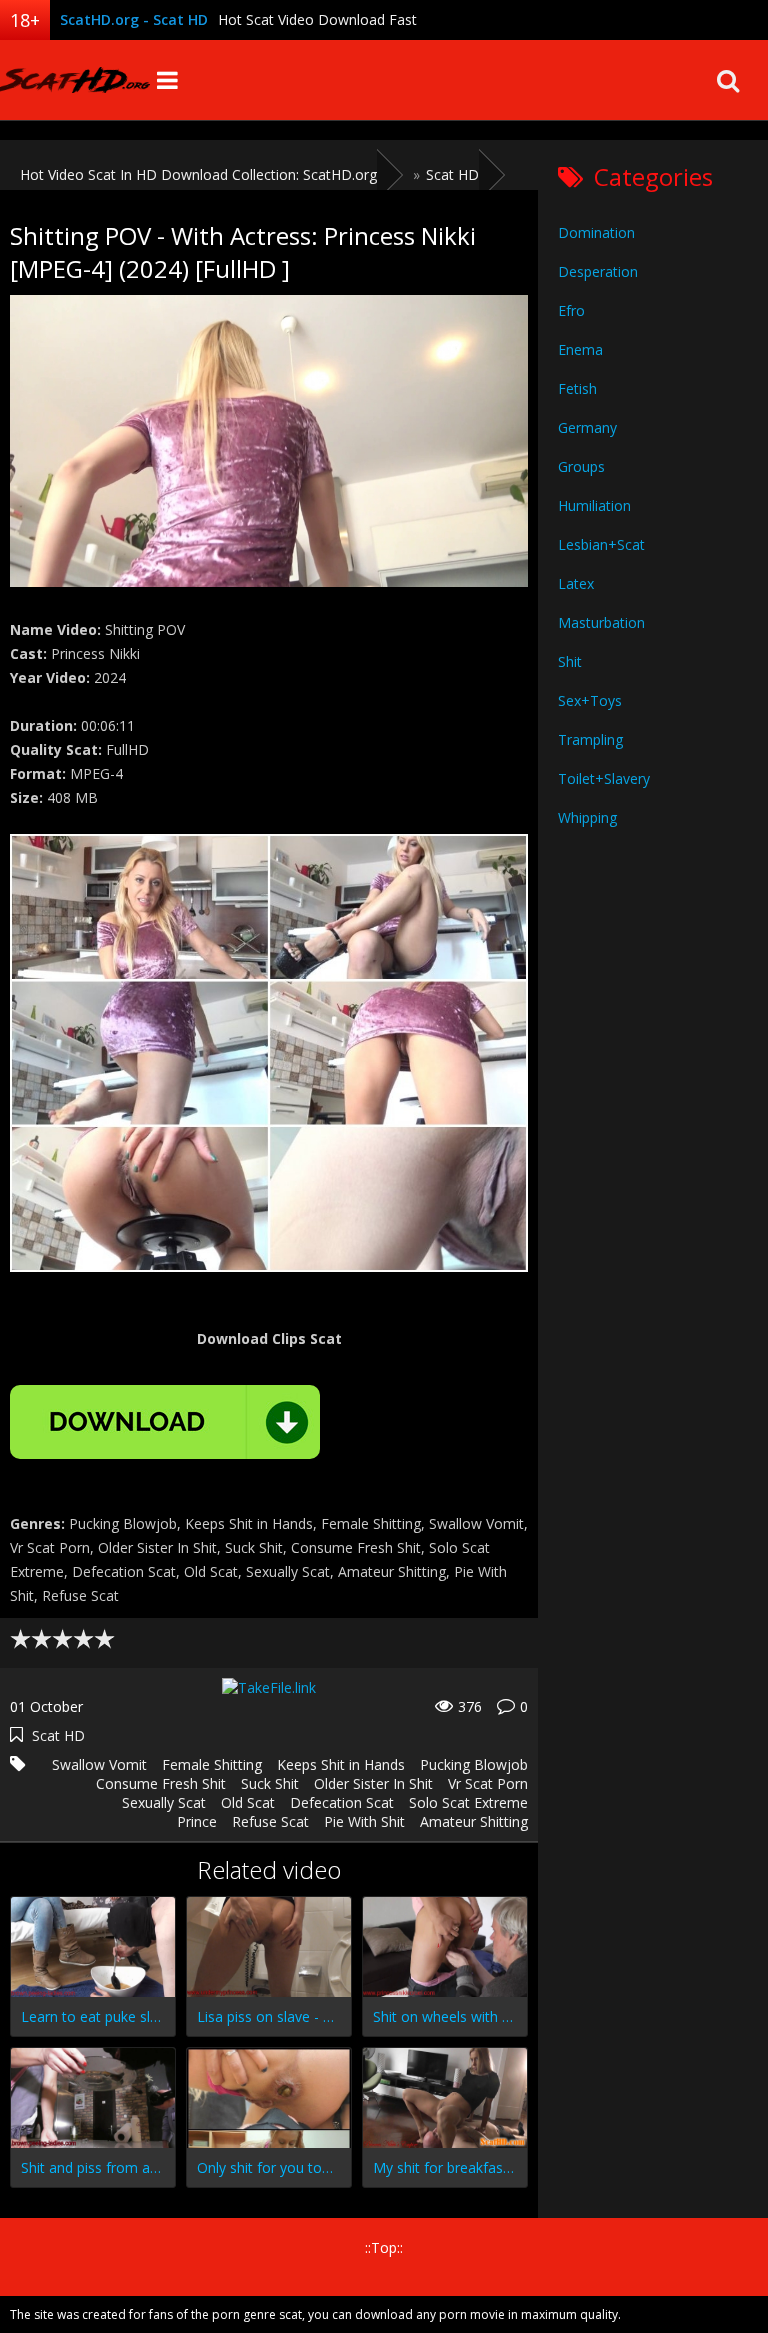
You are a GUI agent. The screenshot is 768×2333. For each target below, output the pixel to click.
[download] (165, 1422)
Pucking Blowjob (474, 1764)
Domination (596, 232)
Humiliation (594, 505)
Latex (576, 583)
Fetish (577, 388)
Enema (580, 349)
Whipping (587, 817)
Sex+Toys (590, 700)
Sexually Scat (164, 1802)
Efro (571, 310)
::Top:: (384, 2247)
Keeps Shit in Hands (341, 1764)
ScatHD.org (75, 80)
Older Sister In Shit (373, 1783)
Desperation (598, 271)
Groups (581, 466)
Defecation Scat (342, 1802)
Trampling (590, 739)
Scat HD (58, 1735)
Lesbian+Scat (601, 544)
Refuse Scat (270, 1821)
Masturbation (601, 622)
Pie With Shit (364, 1821)
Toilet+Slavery (604, 778)
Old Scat (248, 1802)
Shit (570, 661)
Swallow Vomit (99, 1764)
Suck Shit (270, 1783)
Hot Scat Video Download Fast (317, 19)
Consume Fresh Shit (161, 1783)
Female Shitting (212, 1764)
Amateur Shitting (474, 1821)
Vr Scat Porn (488, 1783)
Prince (197, 1821)
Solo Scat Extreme (468, 1802)
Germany (587, 427)
